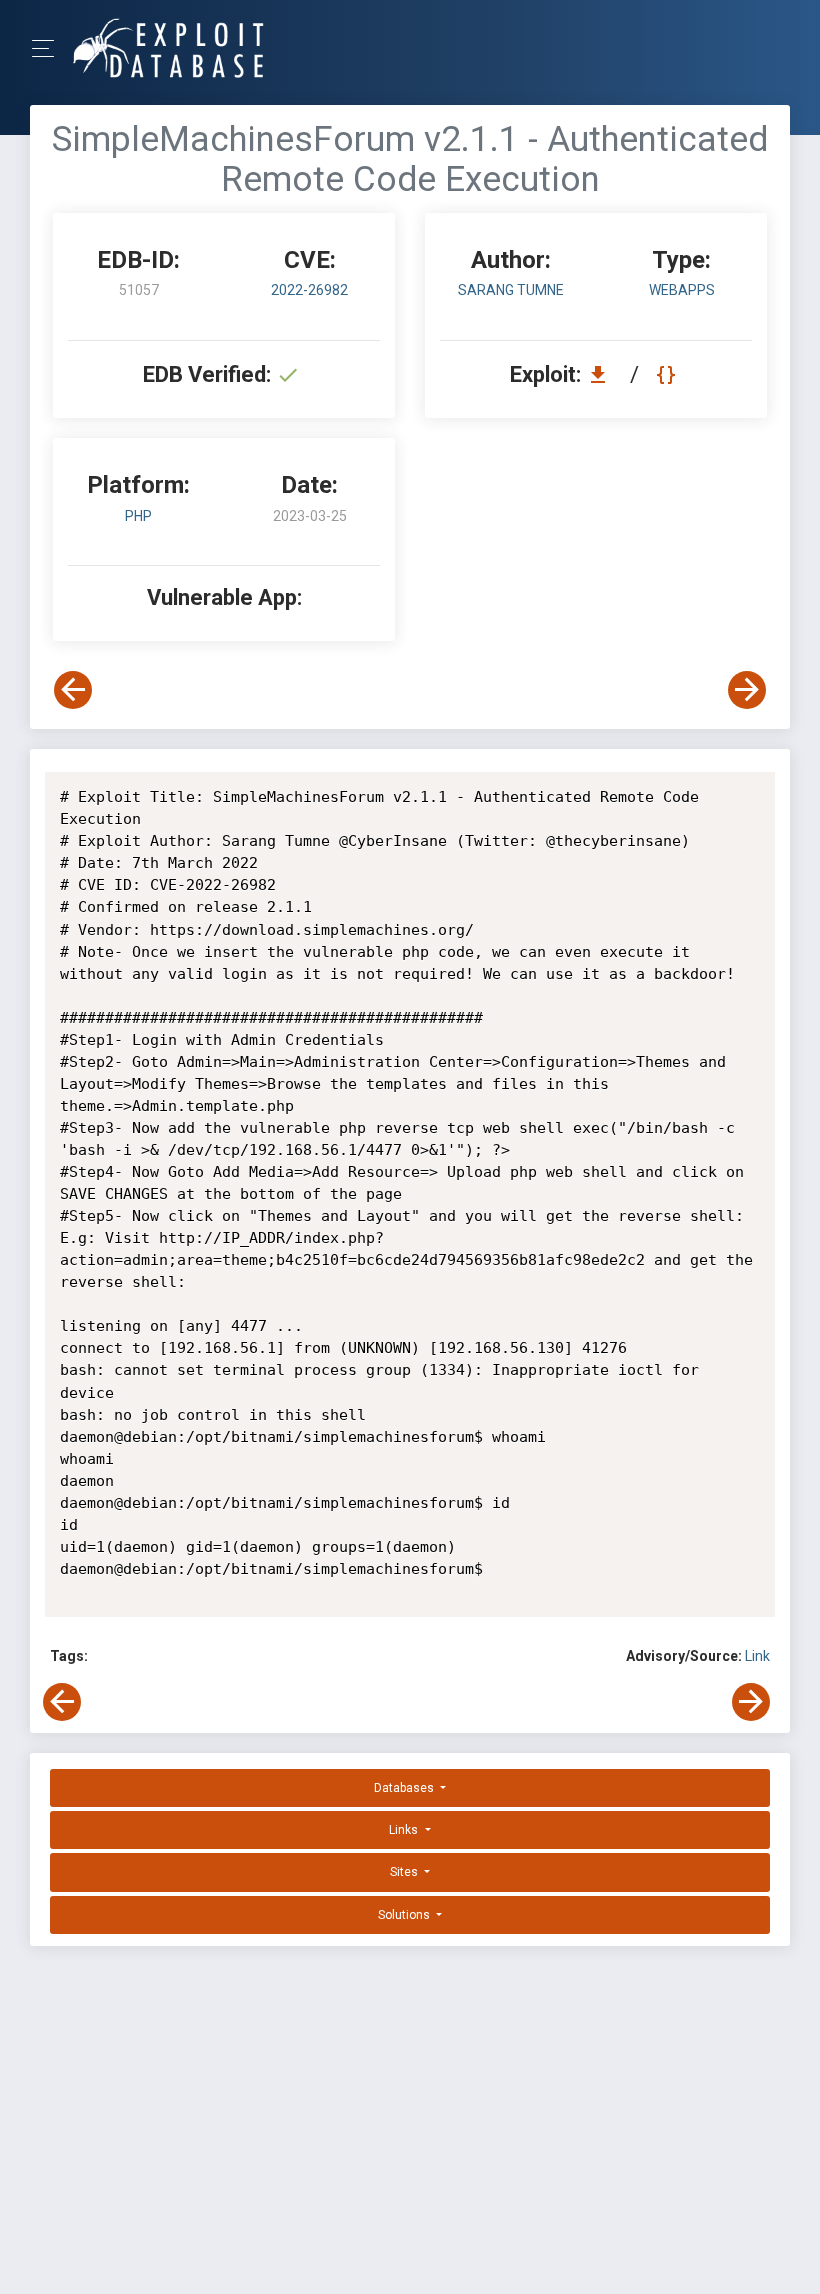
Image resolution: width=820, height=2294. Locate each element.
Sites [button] (405, 1872)
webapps (682, 290)
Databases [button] (405, 1788)
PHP (138, 516)
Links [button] (405, 1830)
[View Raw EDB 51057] (668, 374)
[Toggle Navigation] (49, 48)
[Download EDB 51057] (603, 374)
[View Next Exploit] (747, 690)
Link (757, 1656)
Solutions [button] (405, 1915)
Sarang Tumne (511, 290)
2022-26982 (309, 290)
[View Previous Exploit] (73, 690)
